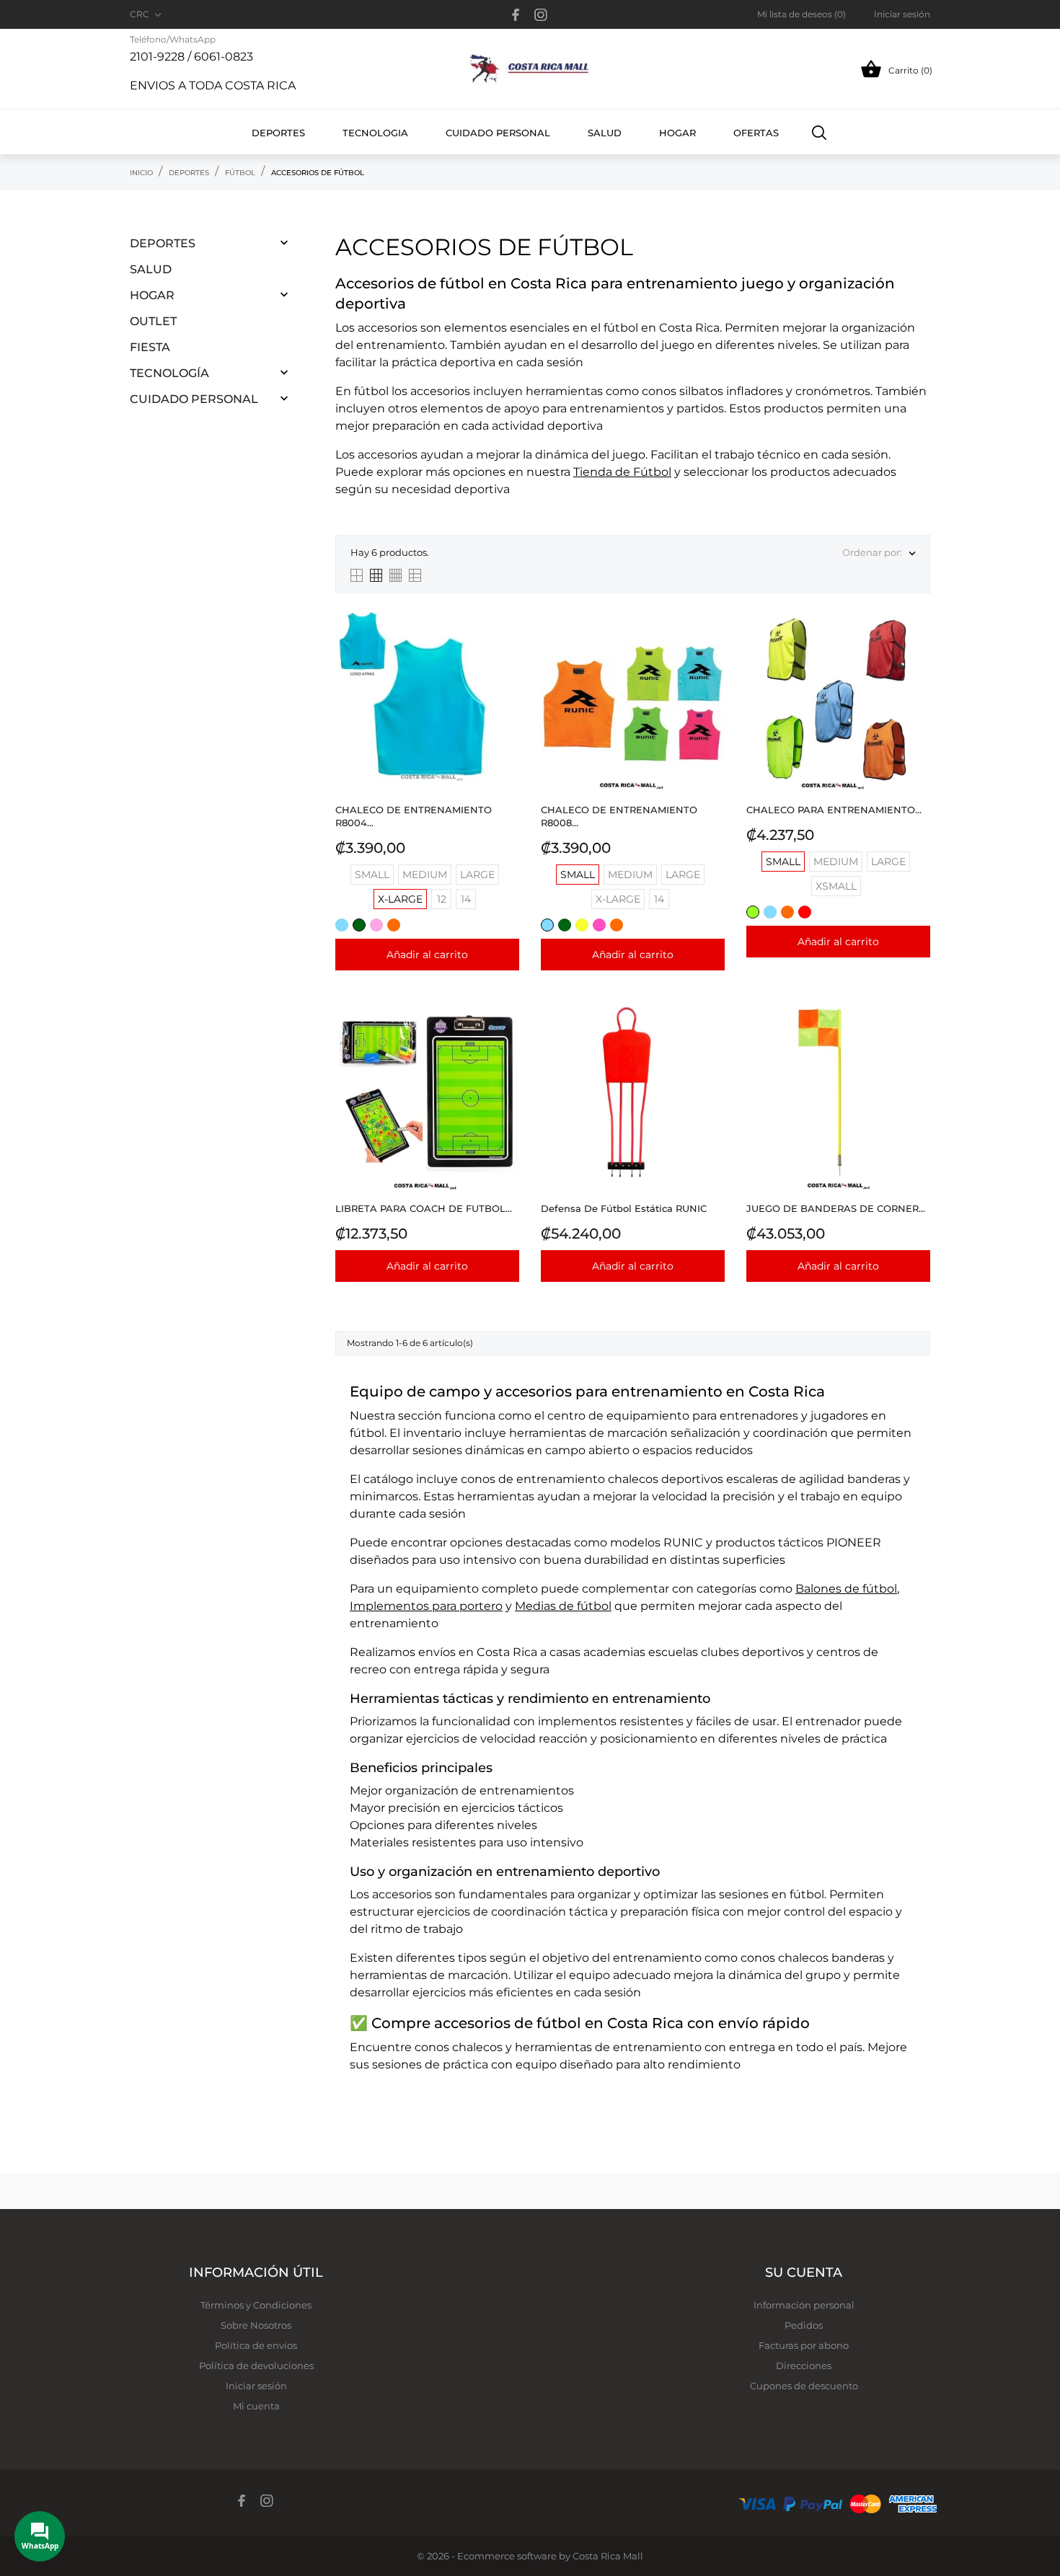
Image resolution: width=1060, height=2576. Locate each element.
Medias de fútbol (563, 1606)
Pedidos (804, 2325)
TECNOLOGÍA (169, 373)
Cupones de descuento (804, 2386)
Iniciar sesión (256, 2386)
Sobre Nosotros (256, 2325)
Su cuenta (804, 2272)
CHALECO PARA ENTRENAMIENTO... (834, 810)
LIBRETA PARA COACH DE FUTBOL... (424, 1208)
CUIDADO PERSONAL (194, 399)
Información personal (804, 2305)
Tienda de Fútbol (622, 472)
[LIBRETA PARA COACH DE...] (504, 1043)
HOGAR (152, 295)
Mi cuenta (256, 2406)
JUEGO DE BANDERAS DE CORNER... (836, 1208)
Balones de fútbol (846, 1589)
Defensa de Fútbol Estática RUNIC (624, 1208)
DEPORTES (163, 243)
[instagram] (541, 15)
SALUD (151, 269)
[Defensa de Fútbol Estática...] (710, 1043)
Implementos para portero (426, 1606)
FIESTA (150, 347)
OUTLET (153, 321)
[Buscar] (820, 132)
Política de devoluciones (256, 2365)
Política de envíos (256, 2345)
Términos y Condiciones (256, 2305)
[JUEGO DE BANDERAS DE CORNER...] (915, 1043)
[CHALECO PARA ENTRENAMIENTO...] (915, 644)
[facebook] (516, 15)
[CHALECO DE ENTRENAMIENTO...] (504, 644)
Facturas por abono (804, 2345)
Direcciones (804, 2365)
